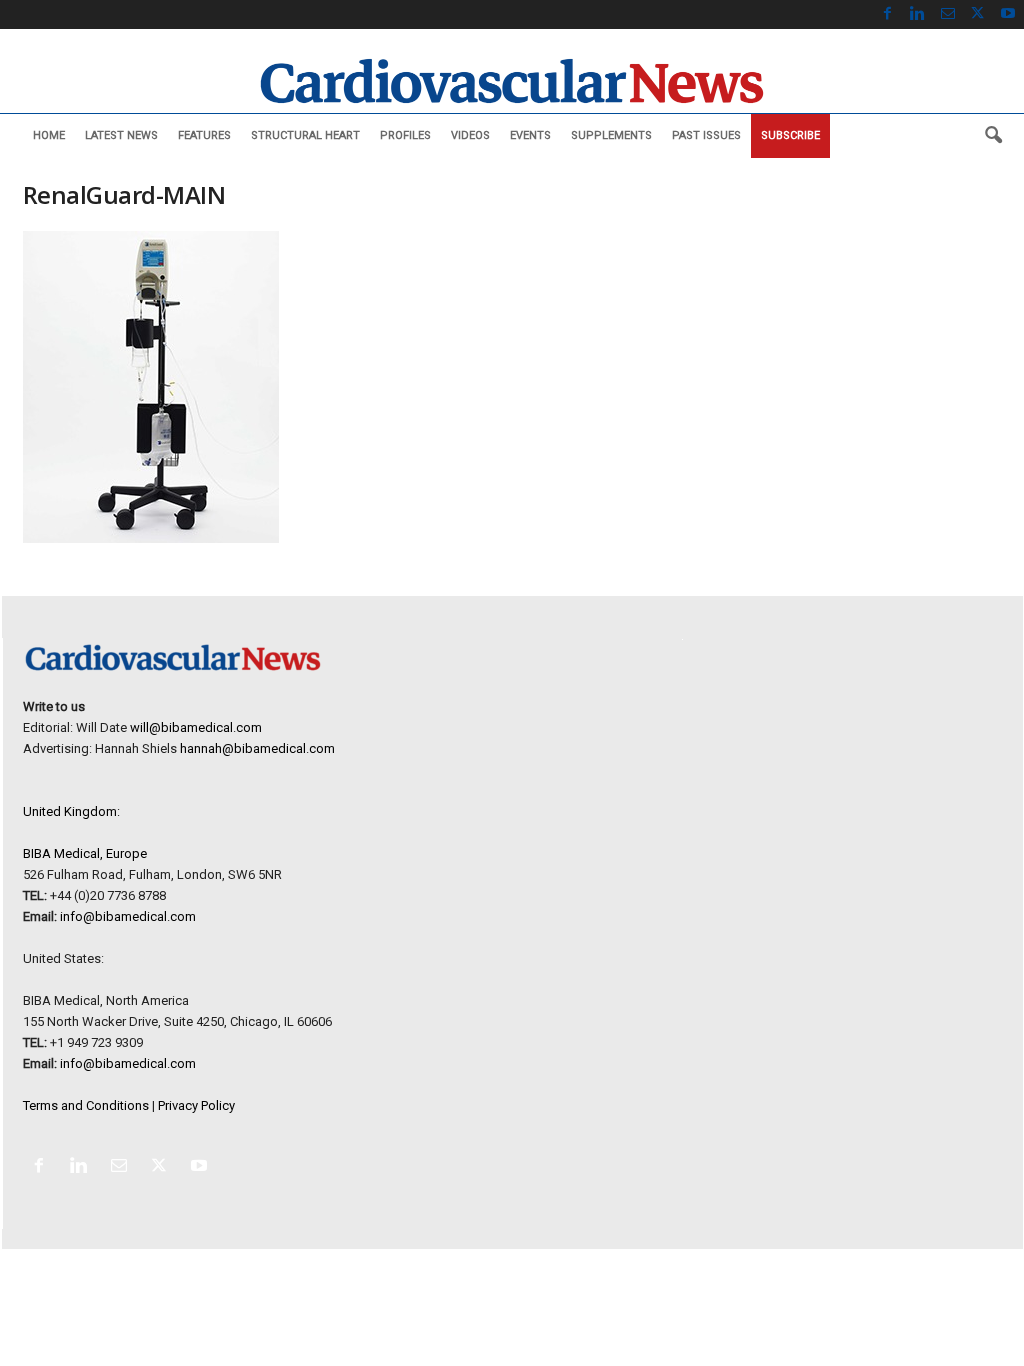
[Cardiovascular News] (512, 81)
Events (530, 135)
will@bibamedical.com (196, 727)
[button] (993, 136)
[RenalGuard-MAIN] (343, 387)
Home (49, 135)
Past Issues (706, 135)
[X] (978, 14)
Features (204, 135)
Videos (470, 135)
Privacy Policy (196, 1105)
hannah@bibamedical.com (257, 748)
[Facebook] (888, 14)
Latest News (121, 135)
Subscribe (790, 135)
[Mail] (948, 14)
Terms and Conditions (86, 1105)
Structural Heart (305, 135)
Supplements (611, 135)
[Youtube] (1008, 14)
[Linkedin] (918, 14)
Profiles (405, 135)
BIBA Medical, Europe (85, 853)
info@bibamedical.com (128, 916)
